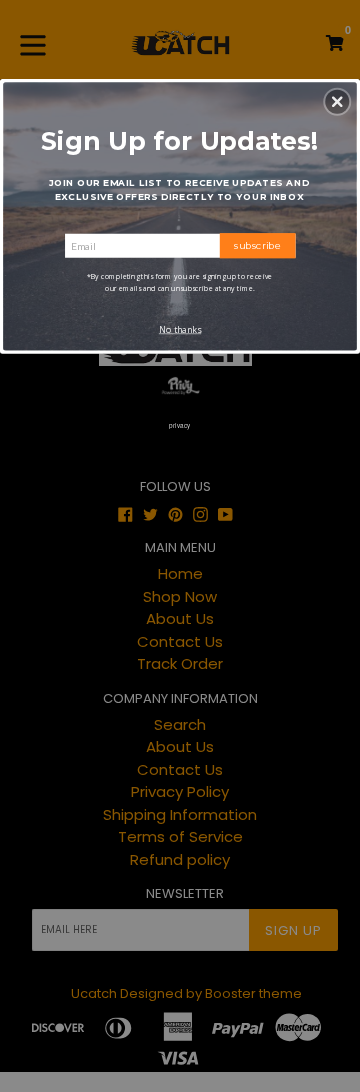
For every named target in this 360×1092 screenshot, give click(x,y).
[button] (337, 102)
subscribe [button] (257, 245)
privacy (179, 425)
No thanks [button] (180, 330)
